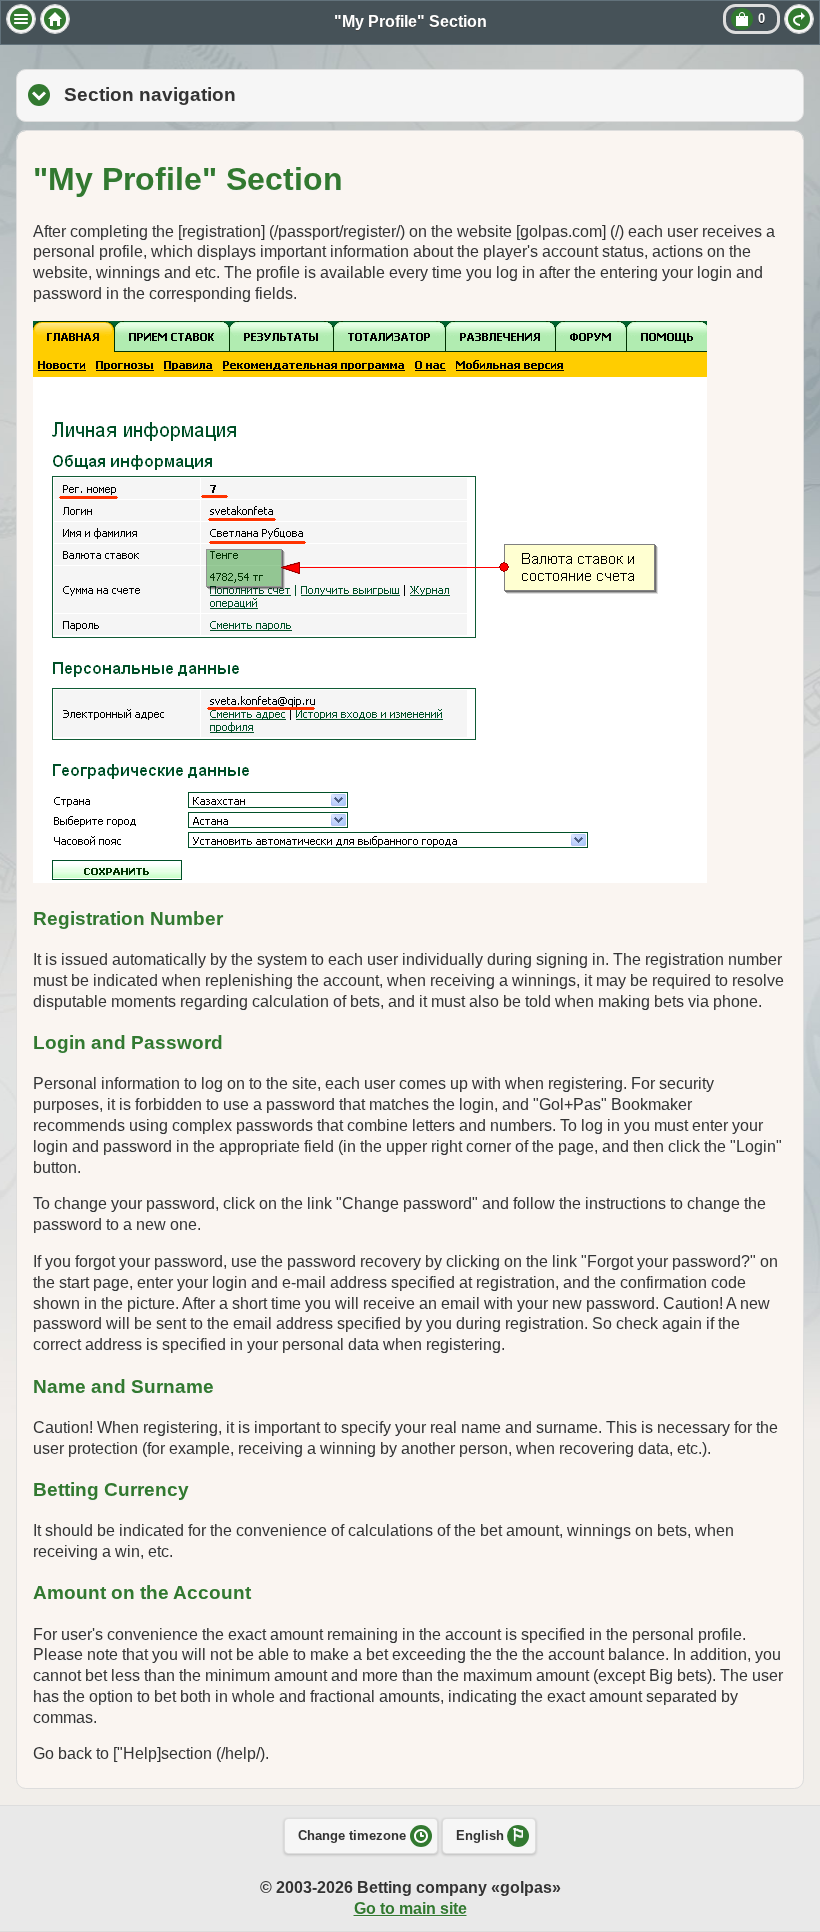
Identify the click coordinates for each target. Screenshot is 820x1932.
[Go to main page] (55, 19)
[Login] (799, 19)
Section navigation (263, 94)
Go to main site (410, 1908)
